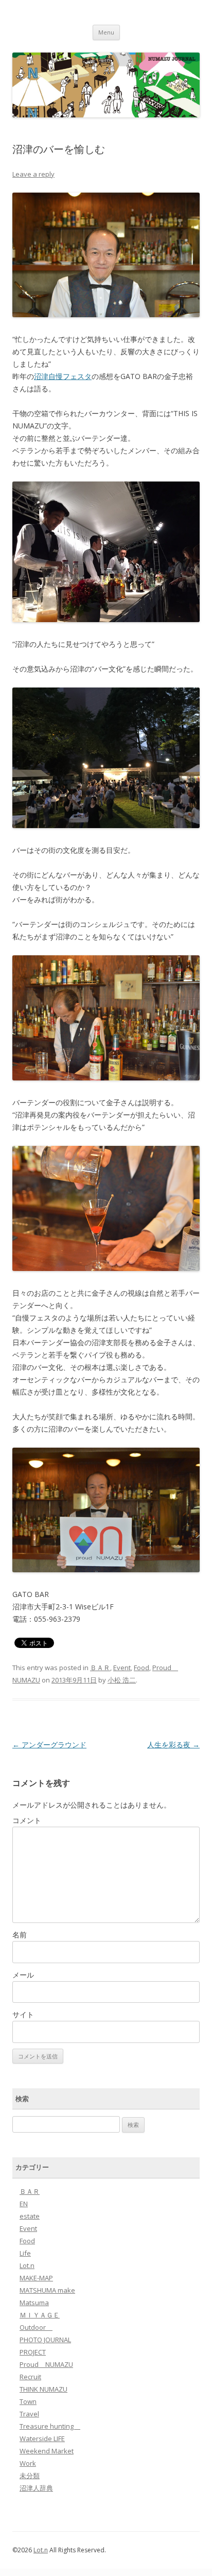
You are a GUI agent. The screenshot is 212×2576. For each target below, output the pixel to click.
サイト (23, 2014)
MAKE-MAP (36, 2278)
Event (122, 1668)
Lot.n (27, 2265)
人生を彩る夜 (173, 1745)
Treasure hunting (50, 2426)
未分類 (30, 2476)
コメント (27, 1820)
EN (24, 2204)
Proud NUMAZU (46, 2364)
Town (28, 2401)
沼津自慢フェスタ (63, 376)
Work (28, 2463)
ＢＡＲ (100, 1668)
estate (30, 2216)
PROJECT (33, 2352)
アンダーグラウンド (49, 1745)
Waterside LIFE (42, 2438)
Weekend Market (47, 2451)
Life (25, 2253)
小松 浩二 (122, 1680)
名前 (20, 1935)
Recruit (30, 2377)
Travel (29, 2414)
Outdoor (36, 2327)
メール (23, 1975)
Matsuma (34, 2303)
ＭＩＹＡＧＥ (40, 2315)
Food (142, 1668)
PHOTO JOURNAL (45, 2340)
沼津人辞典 (36, 2488)
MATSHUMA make (47, 2290)
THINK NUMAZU (43, 2389)
